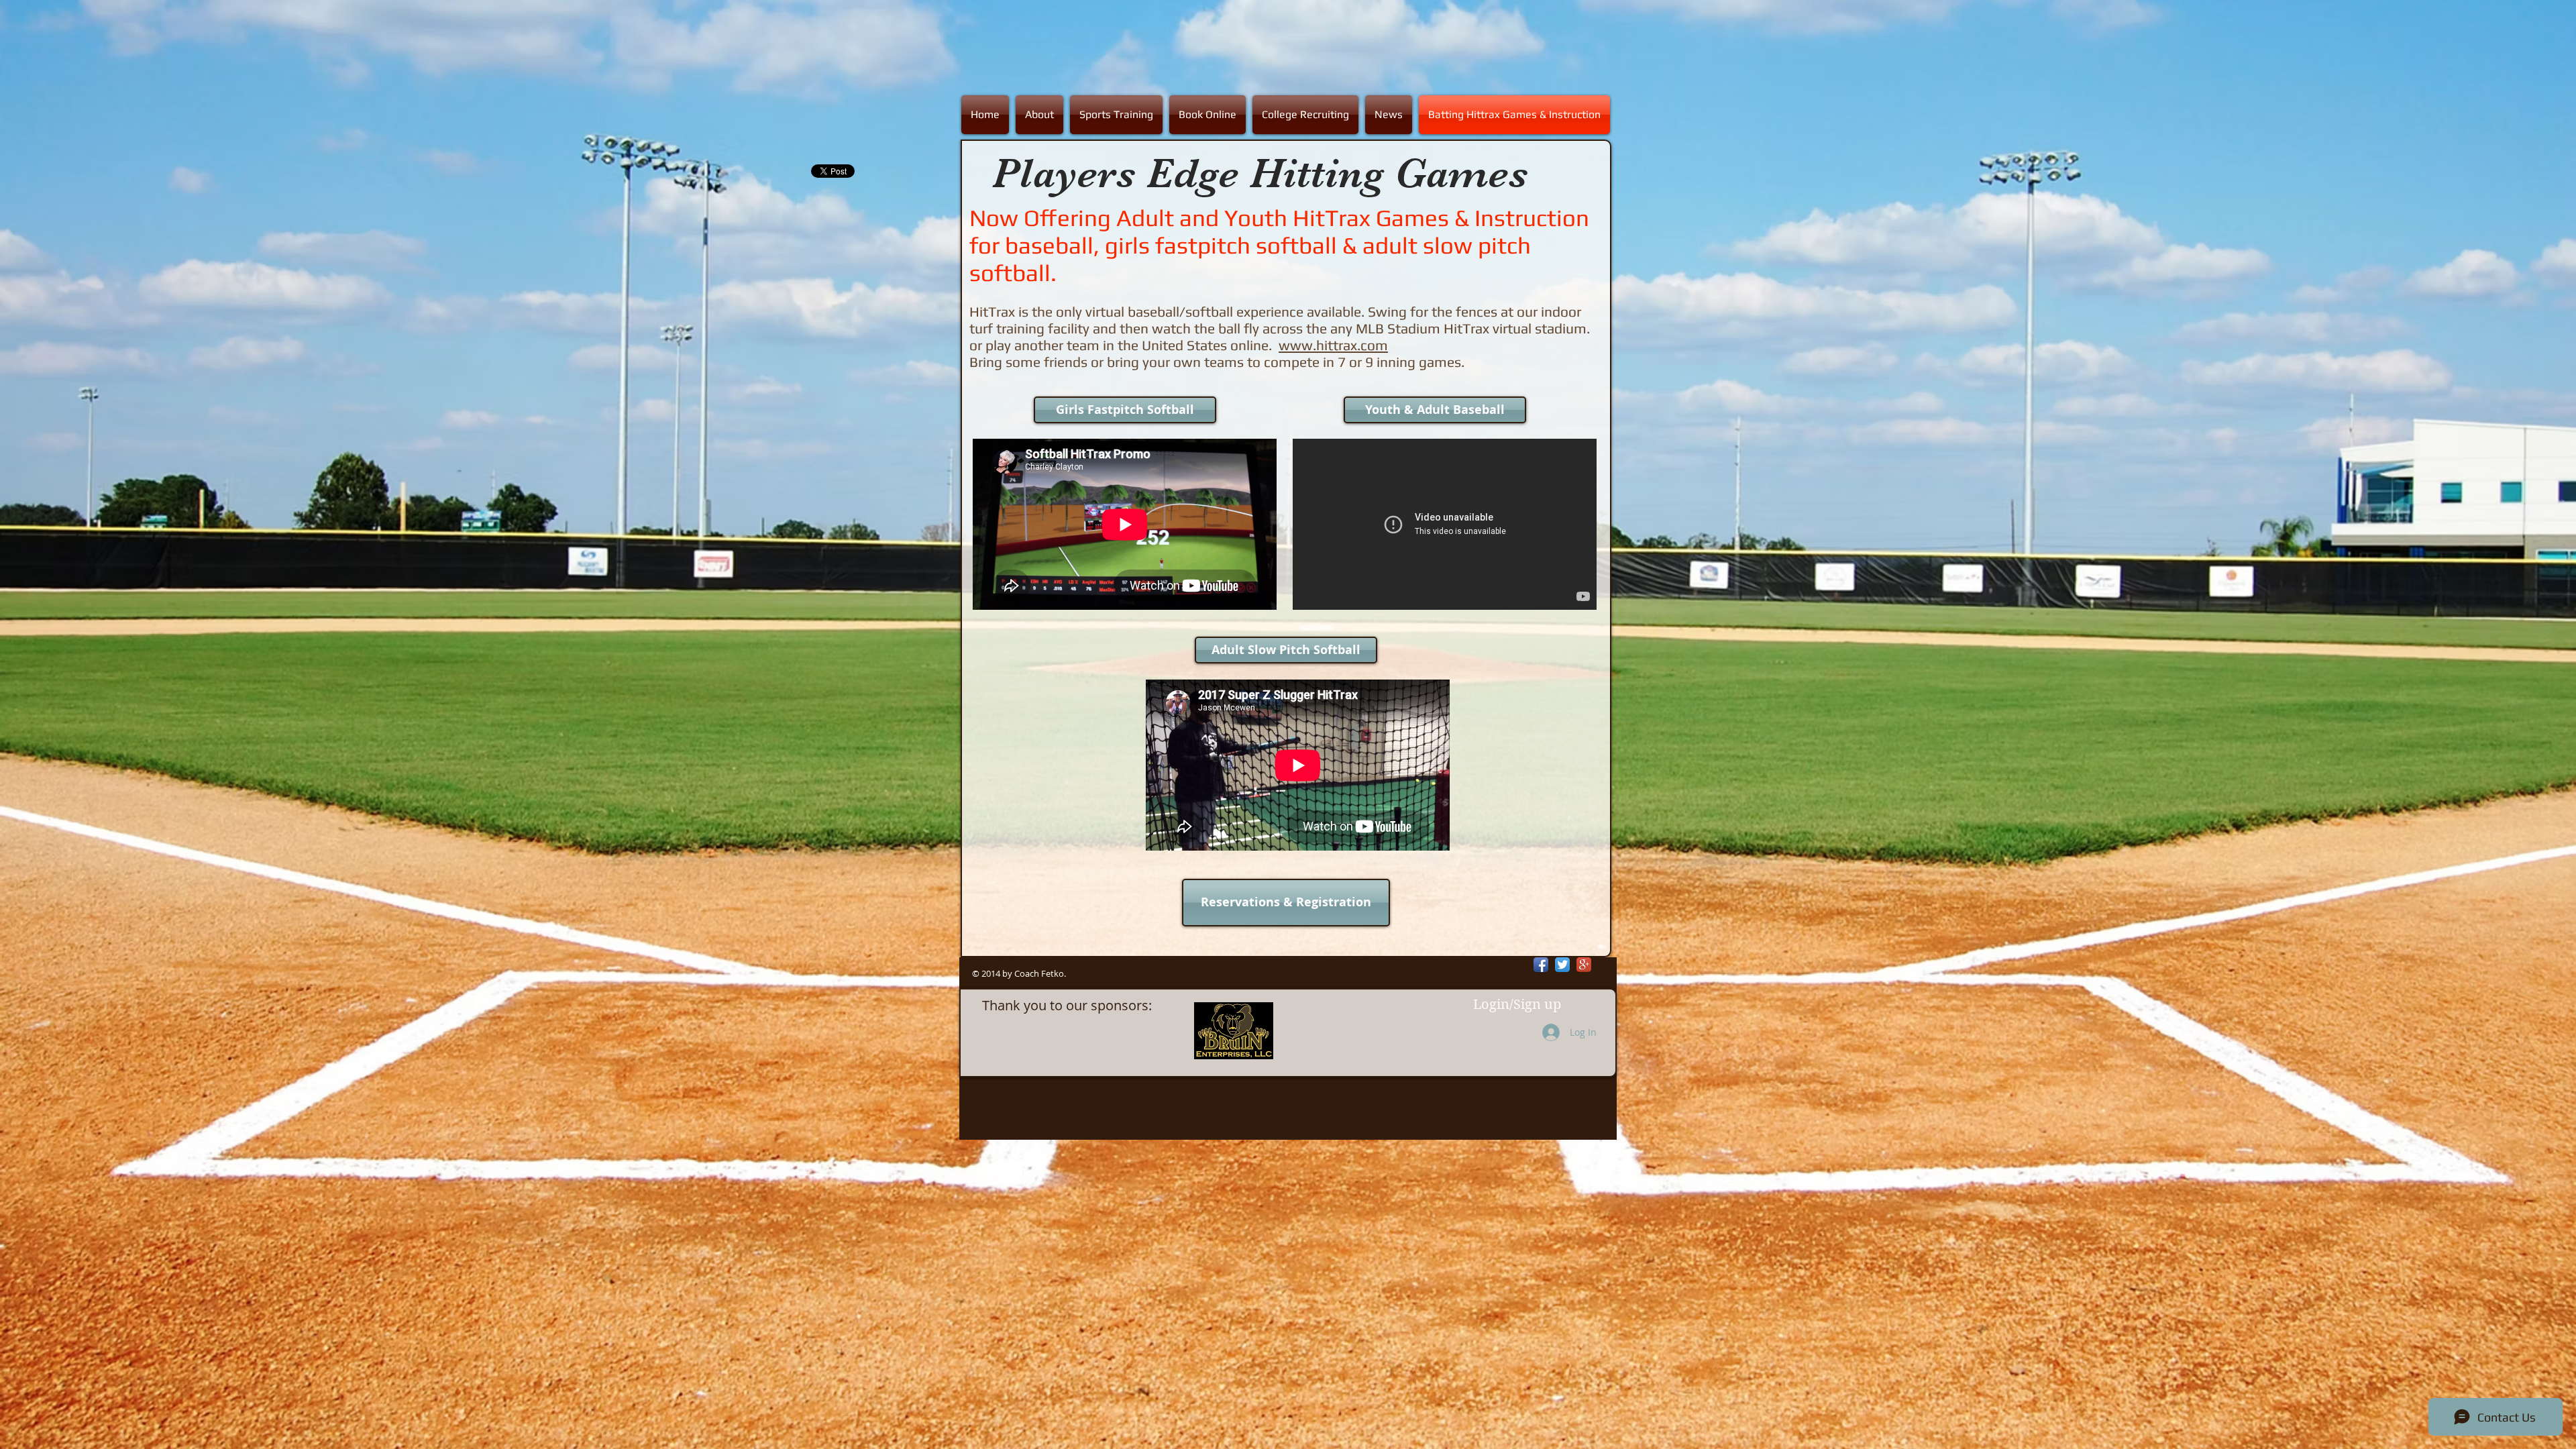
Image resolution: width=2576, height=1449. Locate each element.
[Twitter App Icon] (1562, 965)
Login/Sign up (1517, 1005)
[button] (1116, 115)
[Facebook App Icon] (1541, 965)
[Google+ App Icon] (1584, 965)
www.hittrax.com (1333, 345)
